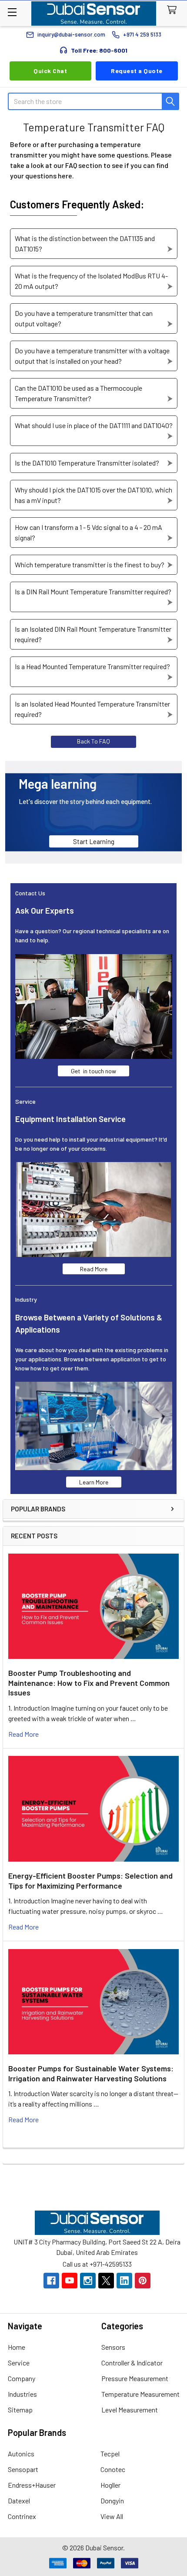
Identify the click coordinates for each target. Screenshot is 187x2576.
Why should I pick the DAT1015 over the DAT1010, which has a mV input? (93, 495)
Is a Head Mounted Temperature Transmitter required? (92, 666)
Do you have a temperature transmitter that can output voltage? (84, 318)
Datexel (19, 2501)
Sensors (113, 2347)
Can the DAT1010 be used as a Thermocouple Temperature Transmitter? (78, 393)
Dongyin (112, 2501)
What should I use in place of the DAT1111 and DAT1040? (94, 425)
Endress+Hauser (32, 2485)
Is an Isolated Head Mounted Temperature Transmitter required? (92, 709)
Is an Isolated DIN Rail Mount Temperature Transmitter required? (93, 634)
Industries (22, 2394)
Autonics (21, 2454)
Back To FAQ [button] (93, 741)
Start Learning (94, 841)
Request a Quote (137, 71)
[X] (106, 2281)
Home (17, 2347)
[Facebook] (51, 2281)
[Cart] (174, 10)
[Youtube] (70, 2281)
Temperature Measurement (140, 2394)
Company (22, 2378)
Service (19, 2363)
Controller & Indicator (132, 2363)
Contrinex (22, 2516)
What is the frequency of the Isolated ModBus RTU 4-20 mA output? (91, 281)
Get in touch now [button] (93, 1071)
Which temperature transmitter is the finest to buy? (90, 564)
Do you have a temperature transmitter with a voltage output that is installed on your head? (92, 356)
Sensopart (23, 2469)
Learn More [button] (94, 1482)
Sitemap (20, 2410)
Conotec (113, 2469)
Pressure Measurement (135, 2378)
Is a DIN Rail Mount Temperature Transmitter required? (93, 591)
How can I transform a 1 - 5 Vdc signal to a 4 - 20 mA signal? (88, 532)
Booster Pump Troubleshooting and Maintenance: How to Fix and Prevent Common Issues (89, 1683)
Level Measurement (130, 2410)
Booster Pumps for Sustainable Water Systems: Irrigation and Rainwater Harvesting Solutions (91, 2073)
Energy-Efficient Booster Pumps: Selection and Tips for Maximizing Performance (90, 1881)
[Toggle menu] (12, 12)
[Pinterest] (143, 2281)
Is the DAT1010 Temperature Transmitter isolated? (87, 463)
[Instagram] (88, 2281)
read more (23, 1734)
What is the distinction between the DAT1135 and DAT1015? (85, 243)
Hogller (110, 2485)
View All (112, 2516)
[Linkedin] (124, 2281)
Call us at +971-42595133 (97, 2264)
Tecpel (110, 2454)
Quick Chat (50, 71)
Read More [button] (94, 1269)
